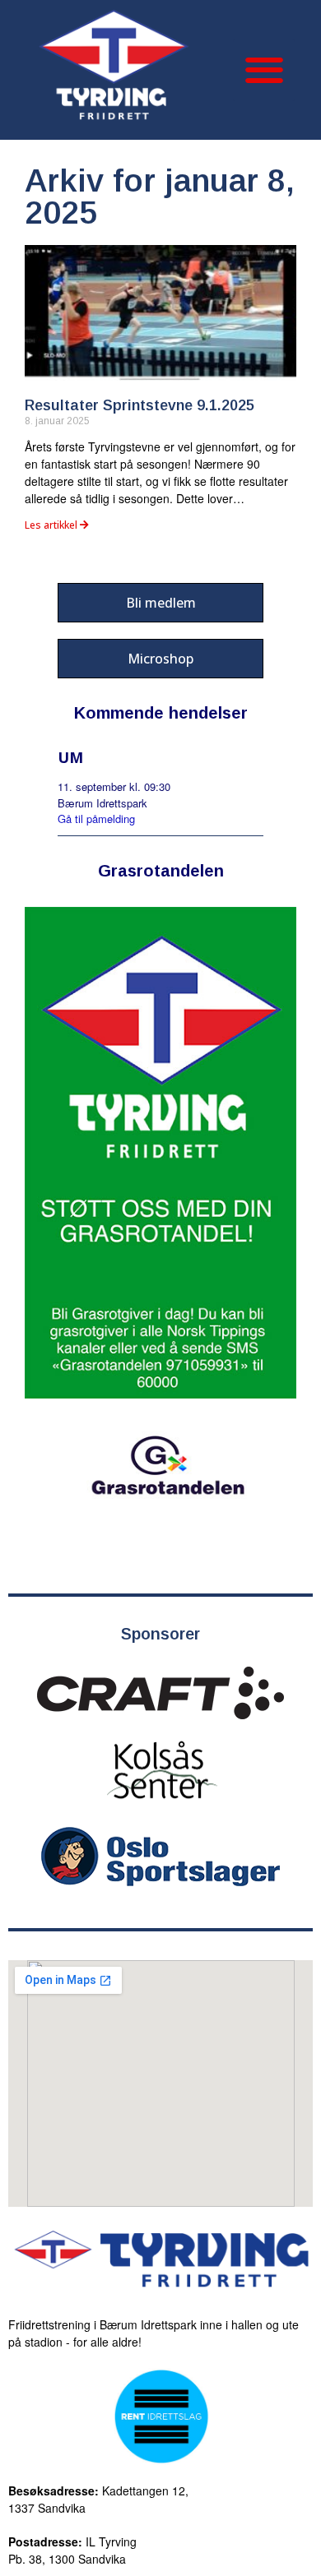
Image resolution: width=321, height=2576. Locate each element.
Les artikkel (52, 525)
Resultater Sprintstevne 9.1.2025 (140, 405)
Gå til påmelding (96, 819)
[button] (264, 70)
